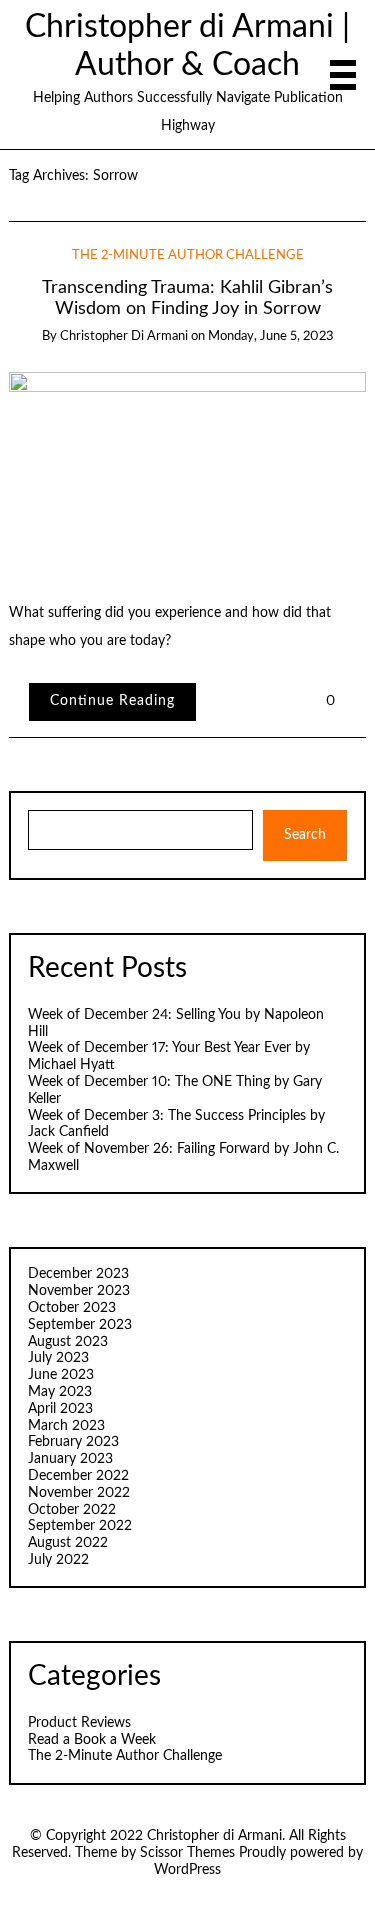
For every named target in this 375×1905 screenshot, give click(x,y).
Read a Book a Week (92, 1740)
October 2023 (72, 1308)
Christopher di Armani (124, 336)
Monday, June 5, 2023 (271, 336)
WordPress (187, 1870)
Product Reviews (79, 1723)
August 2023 (68, 1342)
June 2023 (61, 1375)
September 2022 (80, 1526)
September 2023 (80, 1325)
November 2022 (79, 1493)
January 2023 (70, 1459)
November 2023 (79, 1291)
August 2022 (68, 1543)
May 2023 (60, 1392)
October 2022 (72, 1510)
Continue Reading (112, 701)
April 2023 (60, 1409)
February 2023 (73, 1442)
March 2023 (66, 1426)
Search (305, 835)
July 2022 (58, 1560)
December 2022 (78, 1476)
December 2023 (78, 1274)
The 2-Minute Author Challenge (188, 255)
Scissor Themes (187, 1853)
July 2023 (58, 1358)
